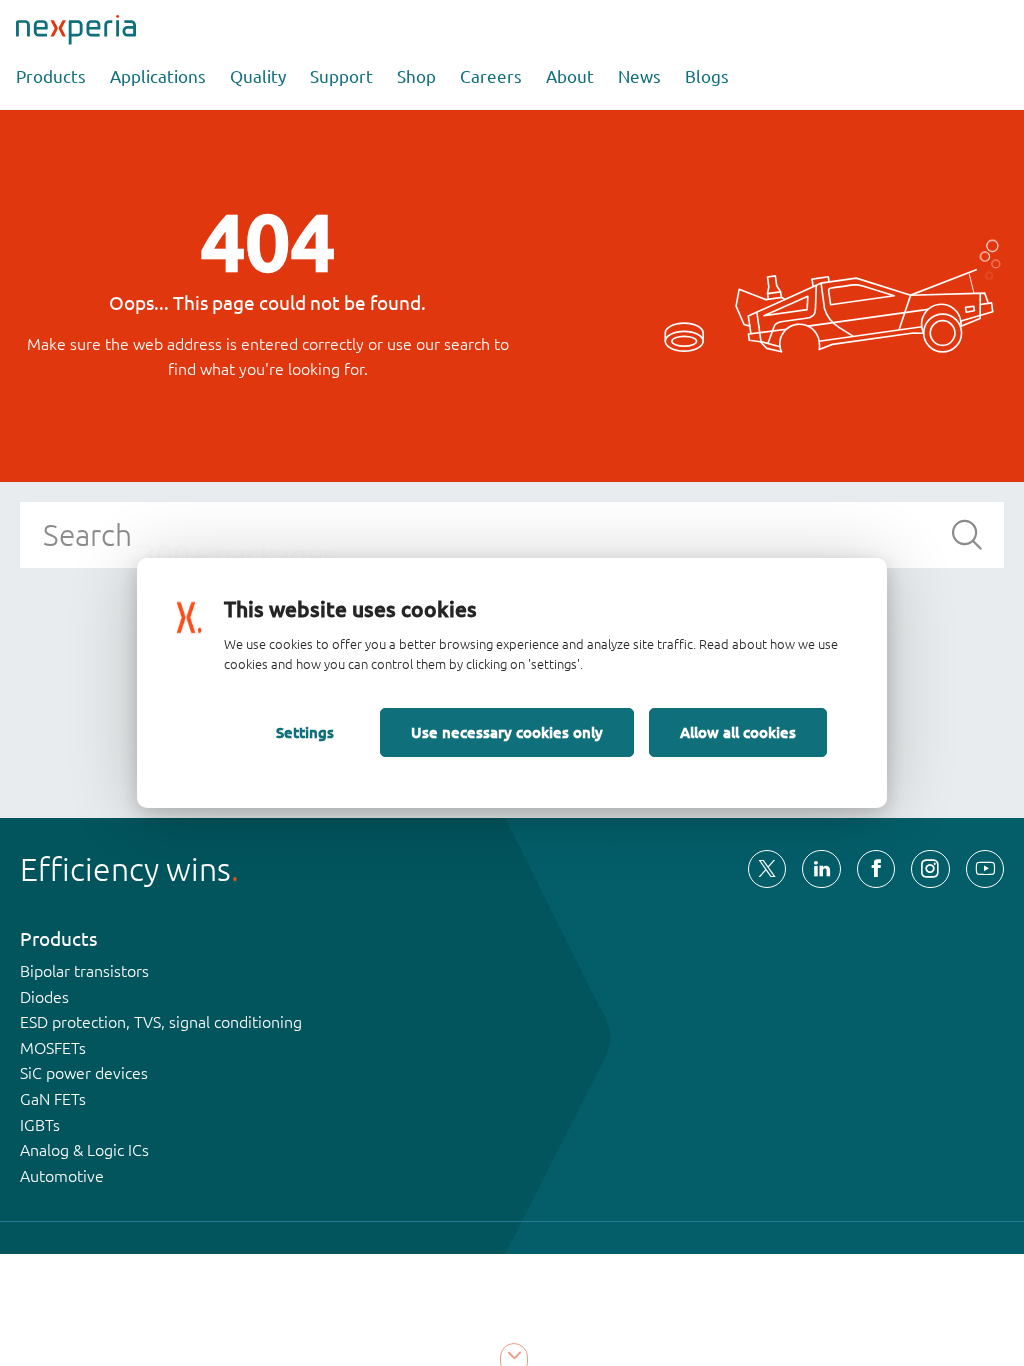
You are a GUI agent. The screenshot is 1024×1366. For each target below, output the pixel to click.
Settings (305, 732)
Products (51, 76)
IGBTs (40, 1125)
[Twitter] (767, 869)
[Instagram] (930, 869)
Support (341, 76)
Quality (258, 76)
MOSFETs (53, 1048)
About (570, 76)
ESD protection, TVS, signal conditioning (161, 1022)
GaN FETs (53, 1099)
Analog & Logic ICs (84, 1150)
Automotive (62, 1176)
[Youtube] (985, 869)
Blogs (707, 76)
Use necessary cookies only (507, 732)
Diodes (44, 997)
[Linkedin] (821, 869)
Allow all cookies (738, 732)
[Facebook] (876, 869)
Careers (491, 76)
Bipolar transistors (84, 971)
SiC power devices (84, 1073)
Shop (416, 76)
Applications (158, 76)
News (639, 76)
